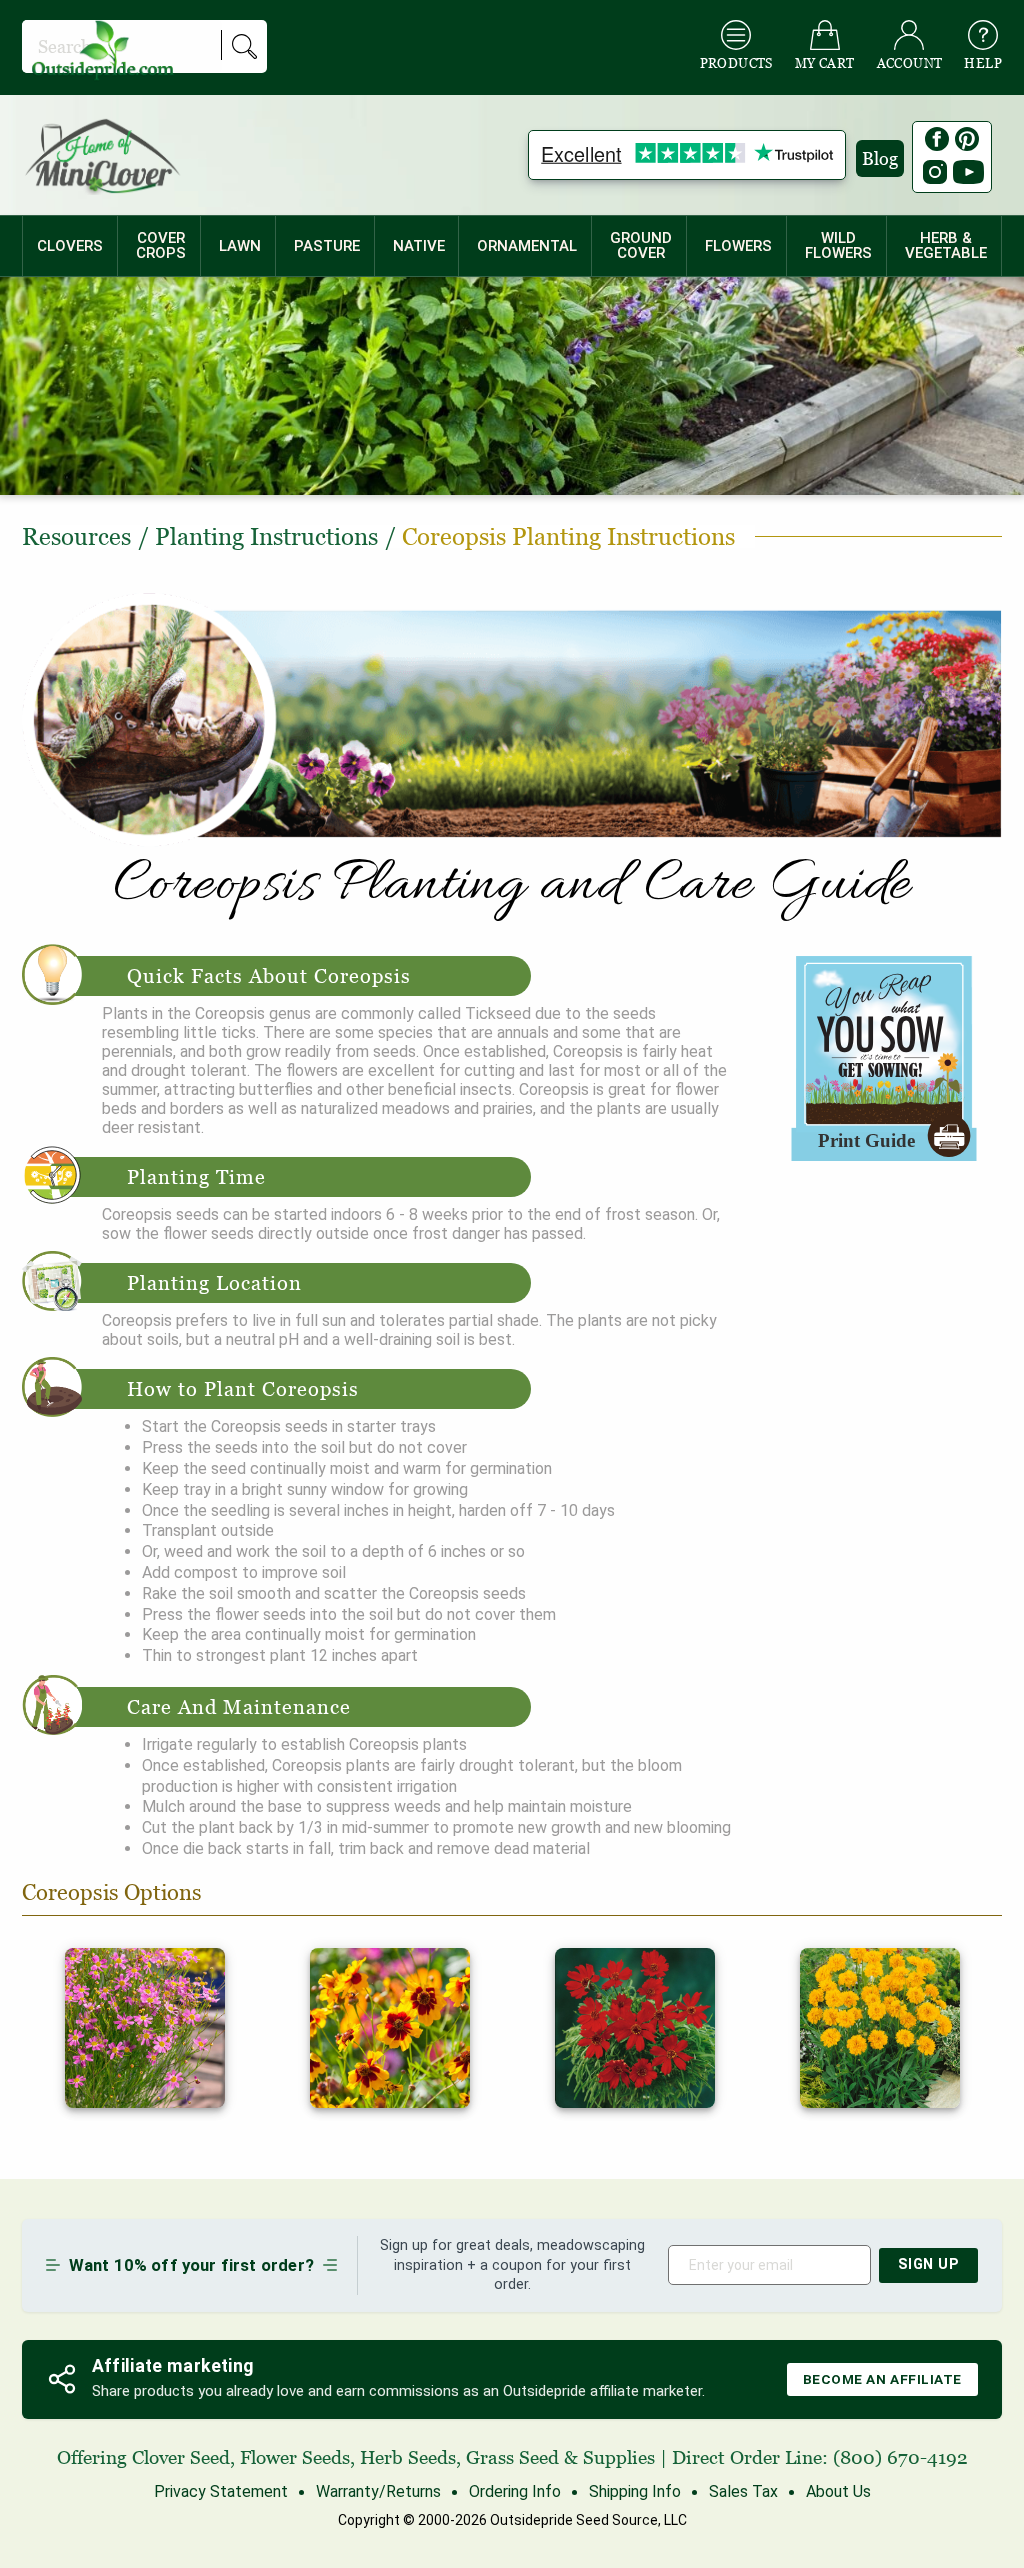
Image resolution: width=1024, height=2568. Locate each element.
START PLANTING (512, 1325)
